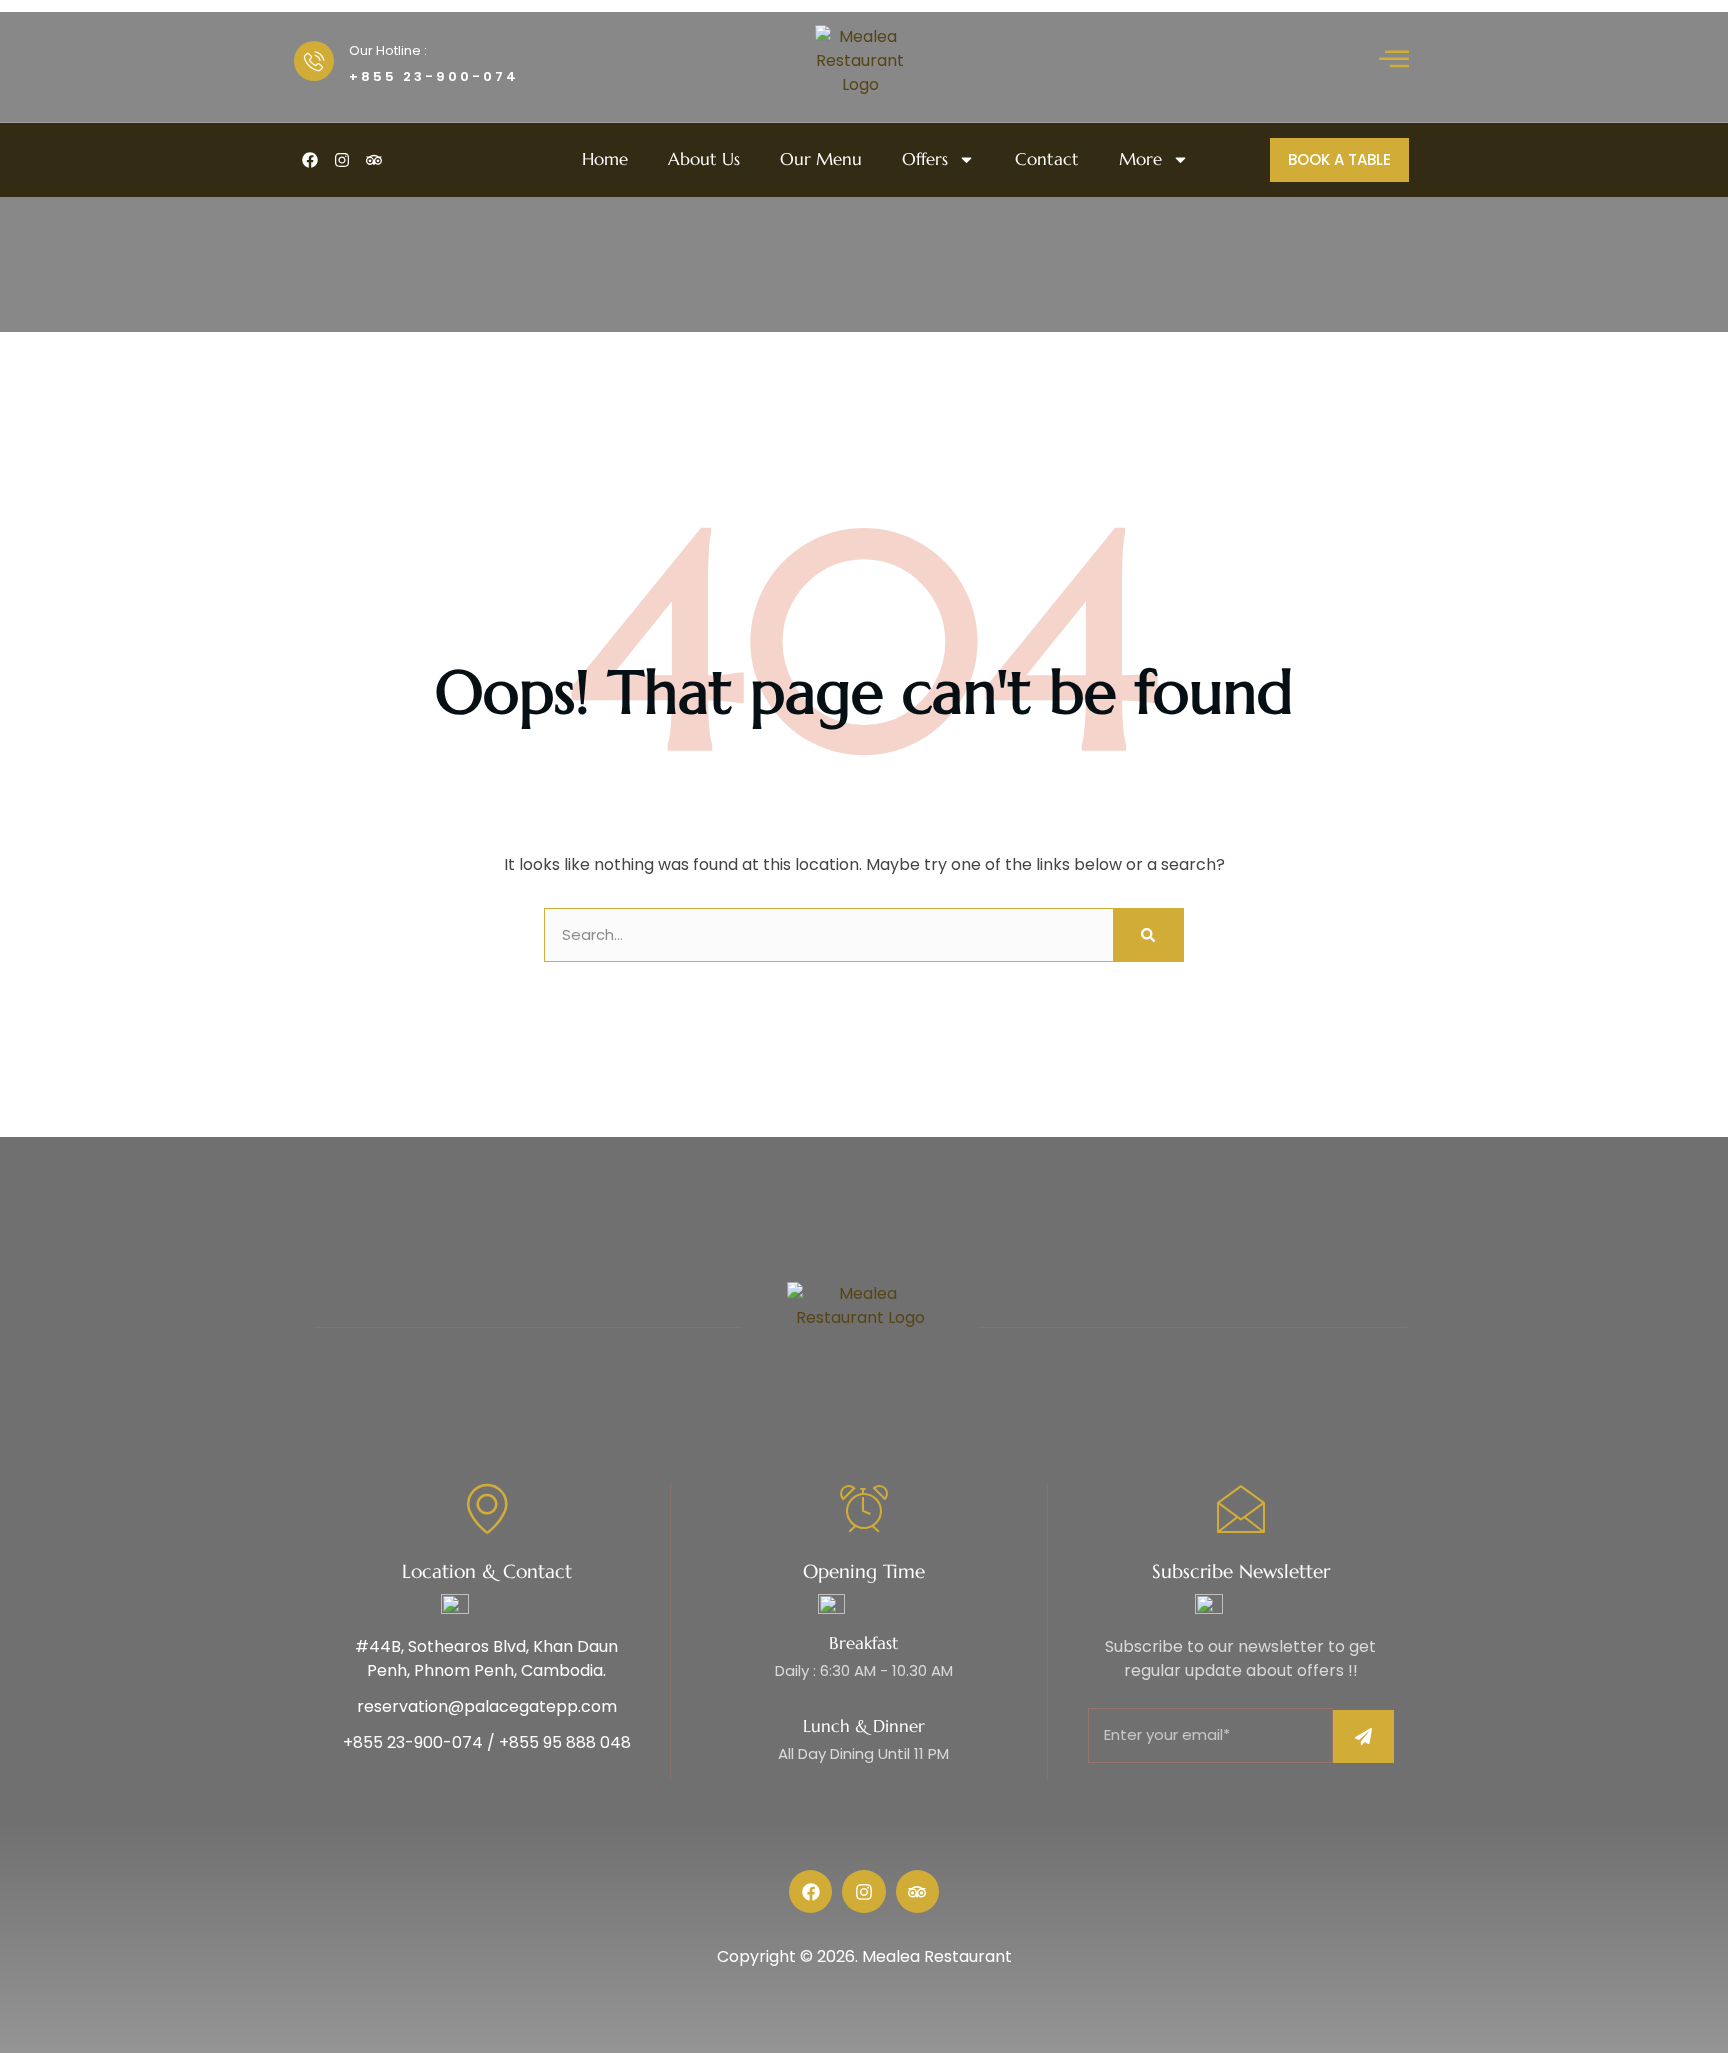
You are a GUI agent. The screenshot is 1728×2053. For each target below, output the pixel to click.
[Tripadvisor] (374, 160)
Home (605, 159)
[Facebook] (310, 160)
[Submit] (1363, 1736)
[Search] (1148, 935)
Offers (925, 159)
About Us (704, 159)
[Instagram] (342, 160)
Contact (1047, 159)
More (1140, 159)
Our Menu (821, 159)
